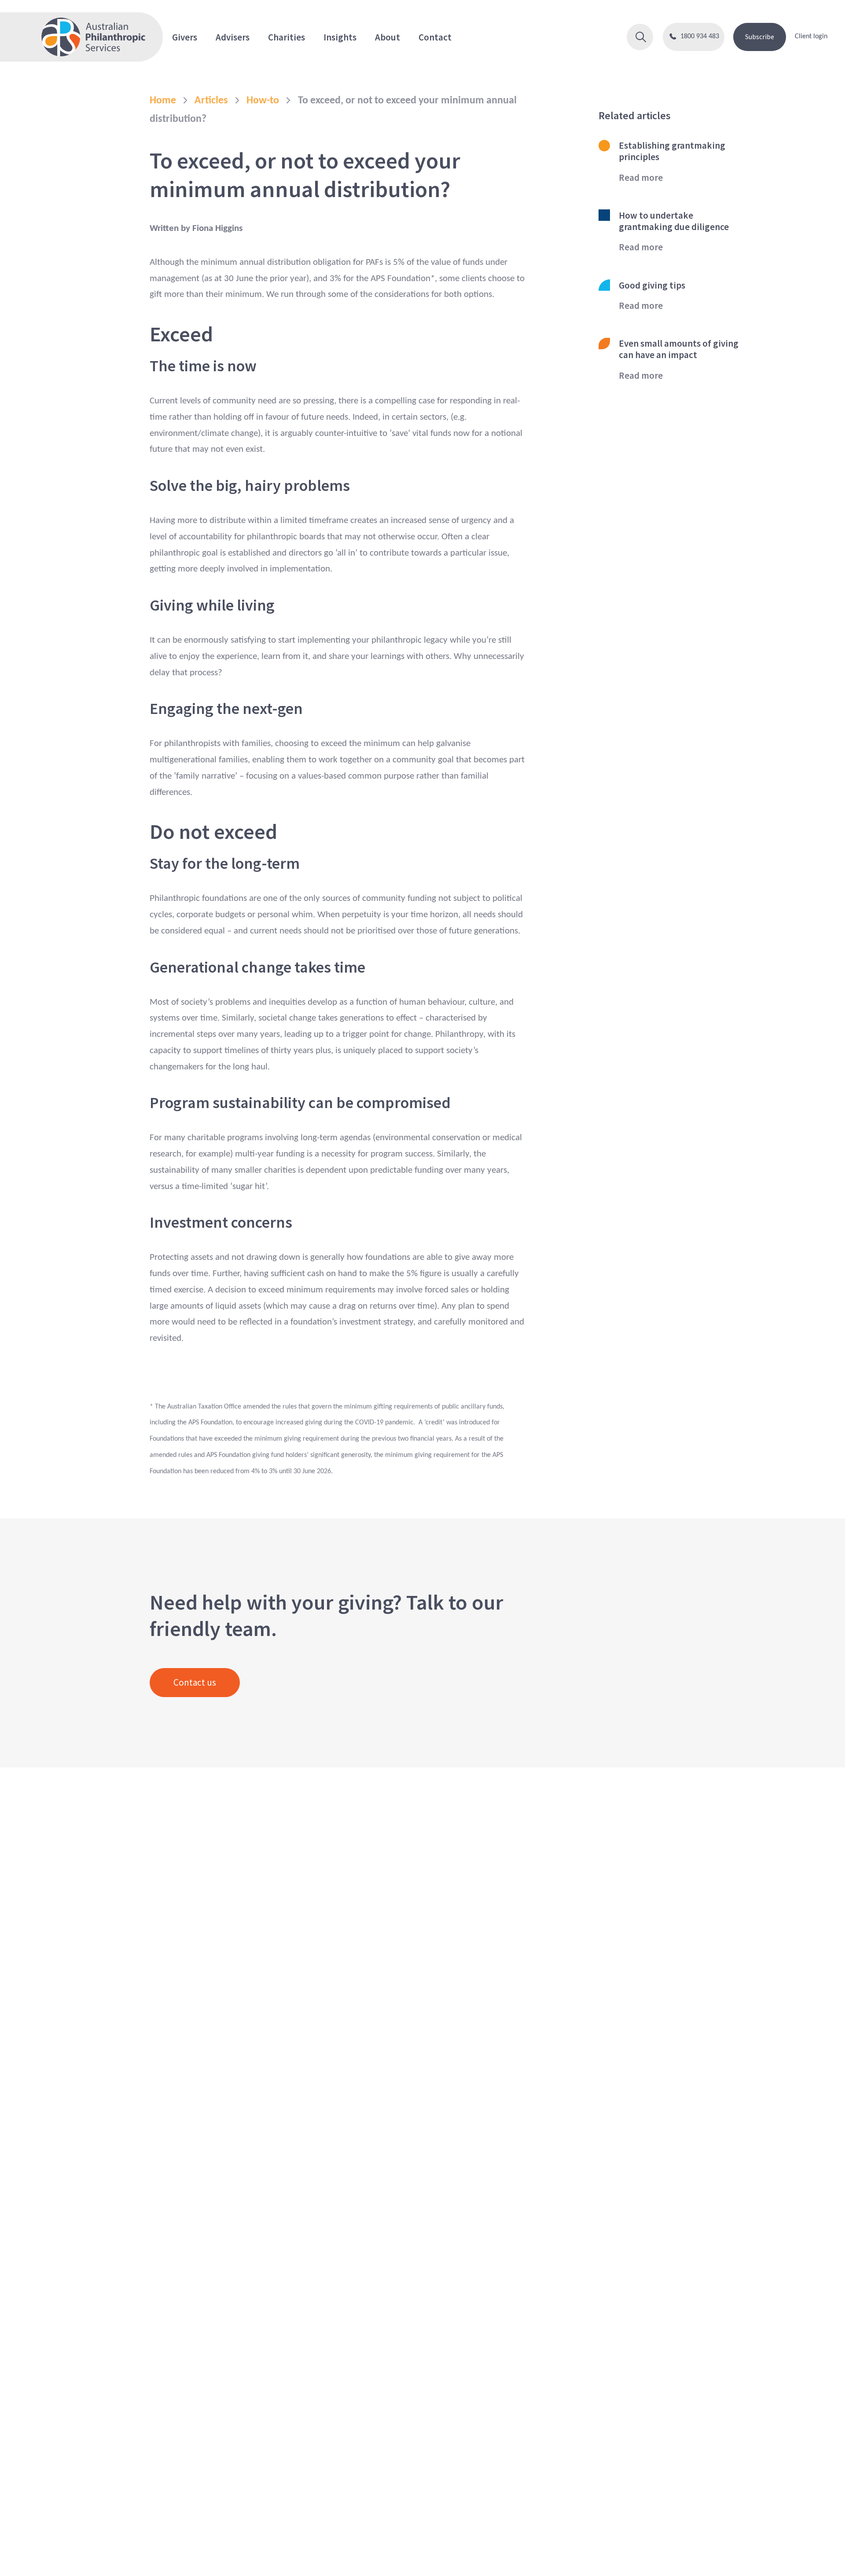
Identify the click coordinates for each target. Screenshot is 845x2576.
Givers (185, 37)
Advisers (233, 37)
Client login (811, 37)
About (388, 37)
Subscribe (760, 37)
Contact (435, 37)
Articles (211, 101)
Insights (340, 37)
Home (163, 101)
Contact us (195, 1682)
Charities (287, 37)
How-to (263, 101)
